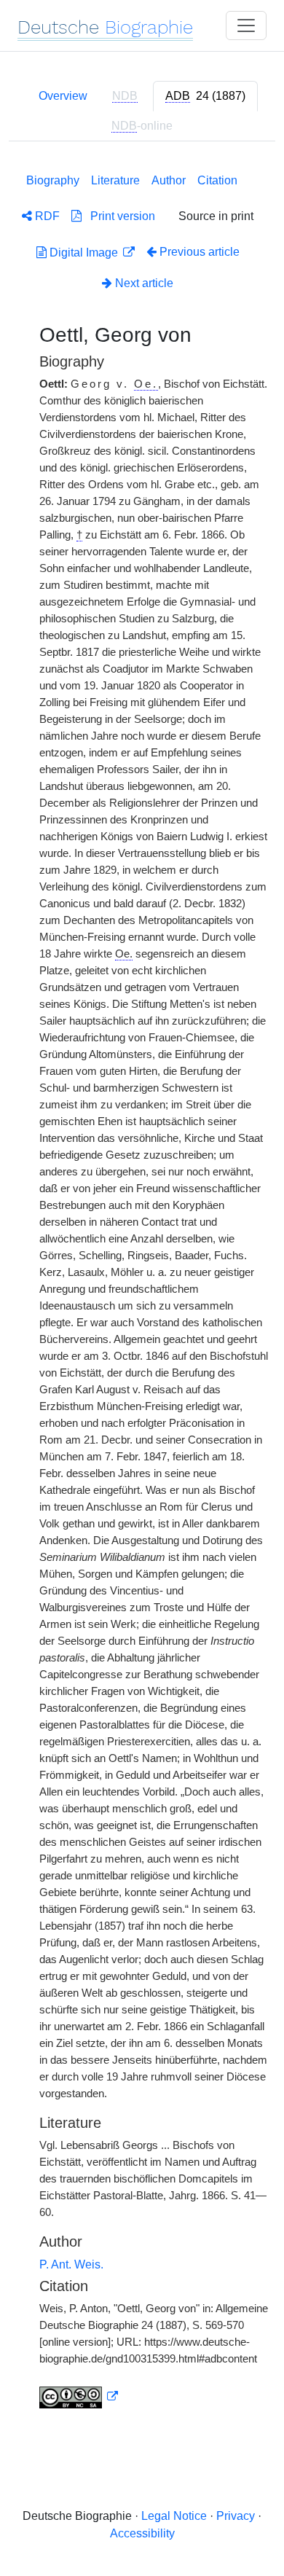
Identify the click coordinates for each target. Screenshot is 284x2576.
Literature (115, 180)
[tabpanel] (142, 1288)
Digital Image (84, 252)
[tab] (205, 96)
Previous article (200, 252)
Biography (53, 180)
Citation (217, 180)
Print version (118, 216)
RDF (46, 216)
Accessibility (142, 2533)
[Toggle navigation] (246, 26)
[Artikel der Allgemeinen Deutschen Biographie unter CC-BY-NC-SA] (79, 2397)
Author (169, 180)
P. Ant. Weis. (71, 2264)
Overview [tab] (63, 96)
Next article (143, 283)
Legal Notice (174, 2516)
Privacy (236, 2516)
